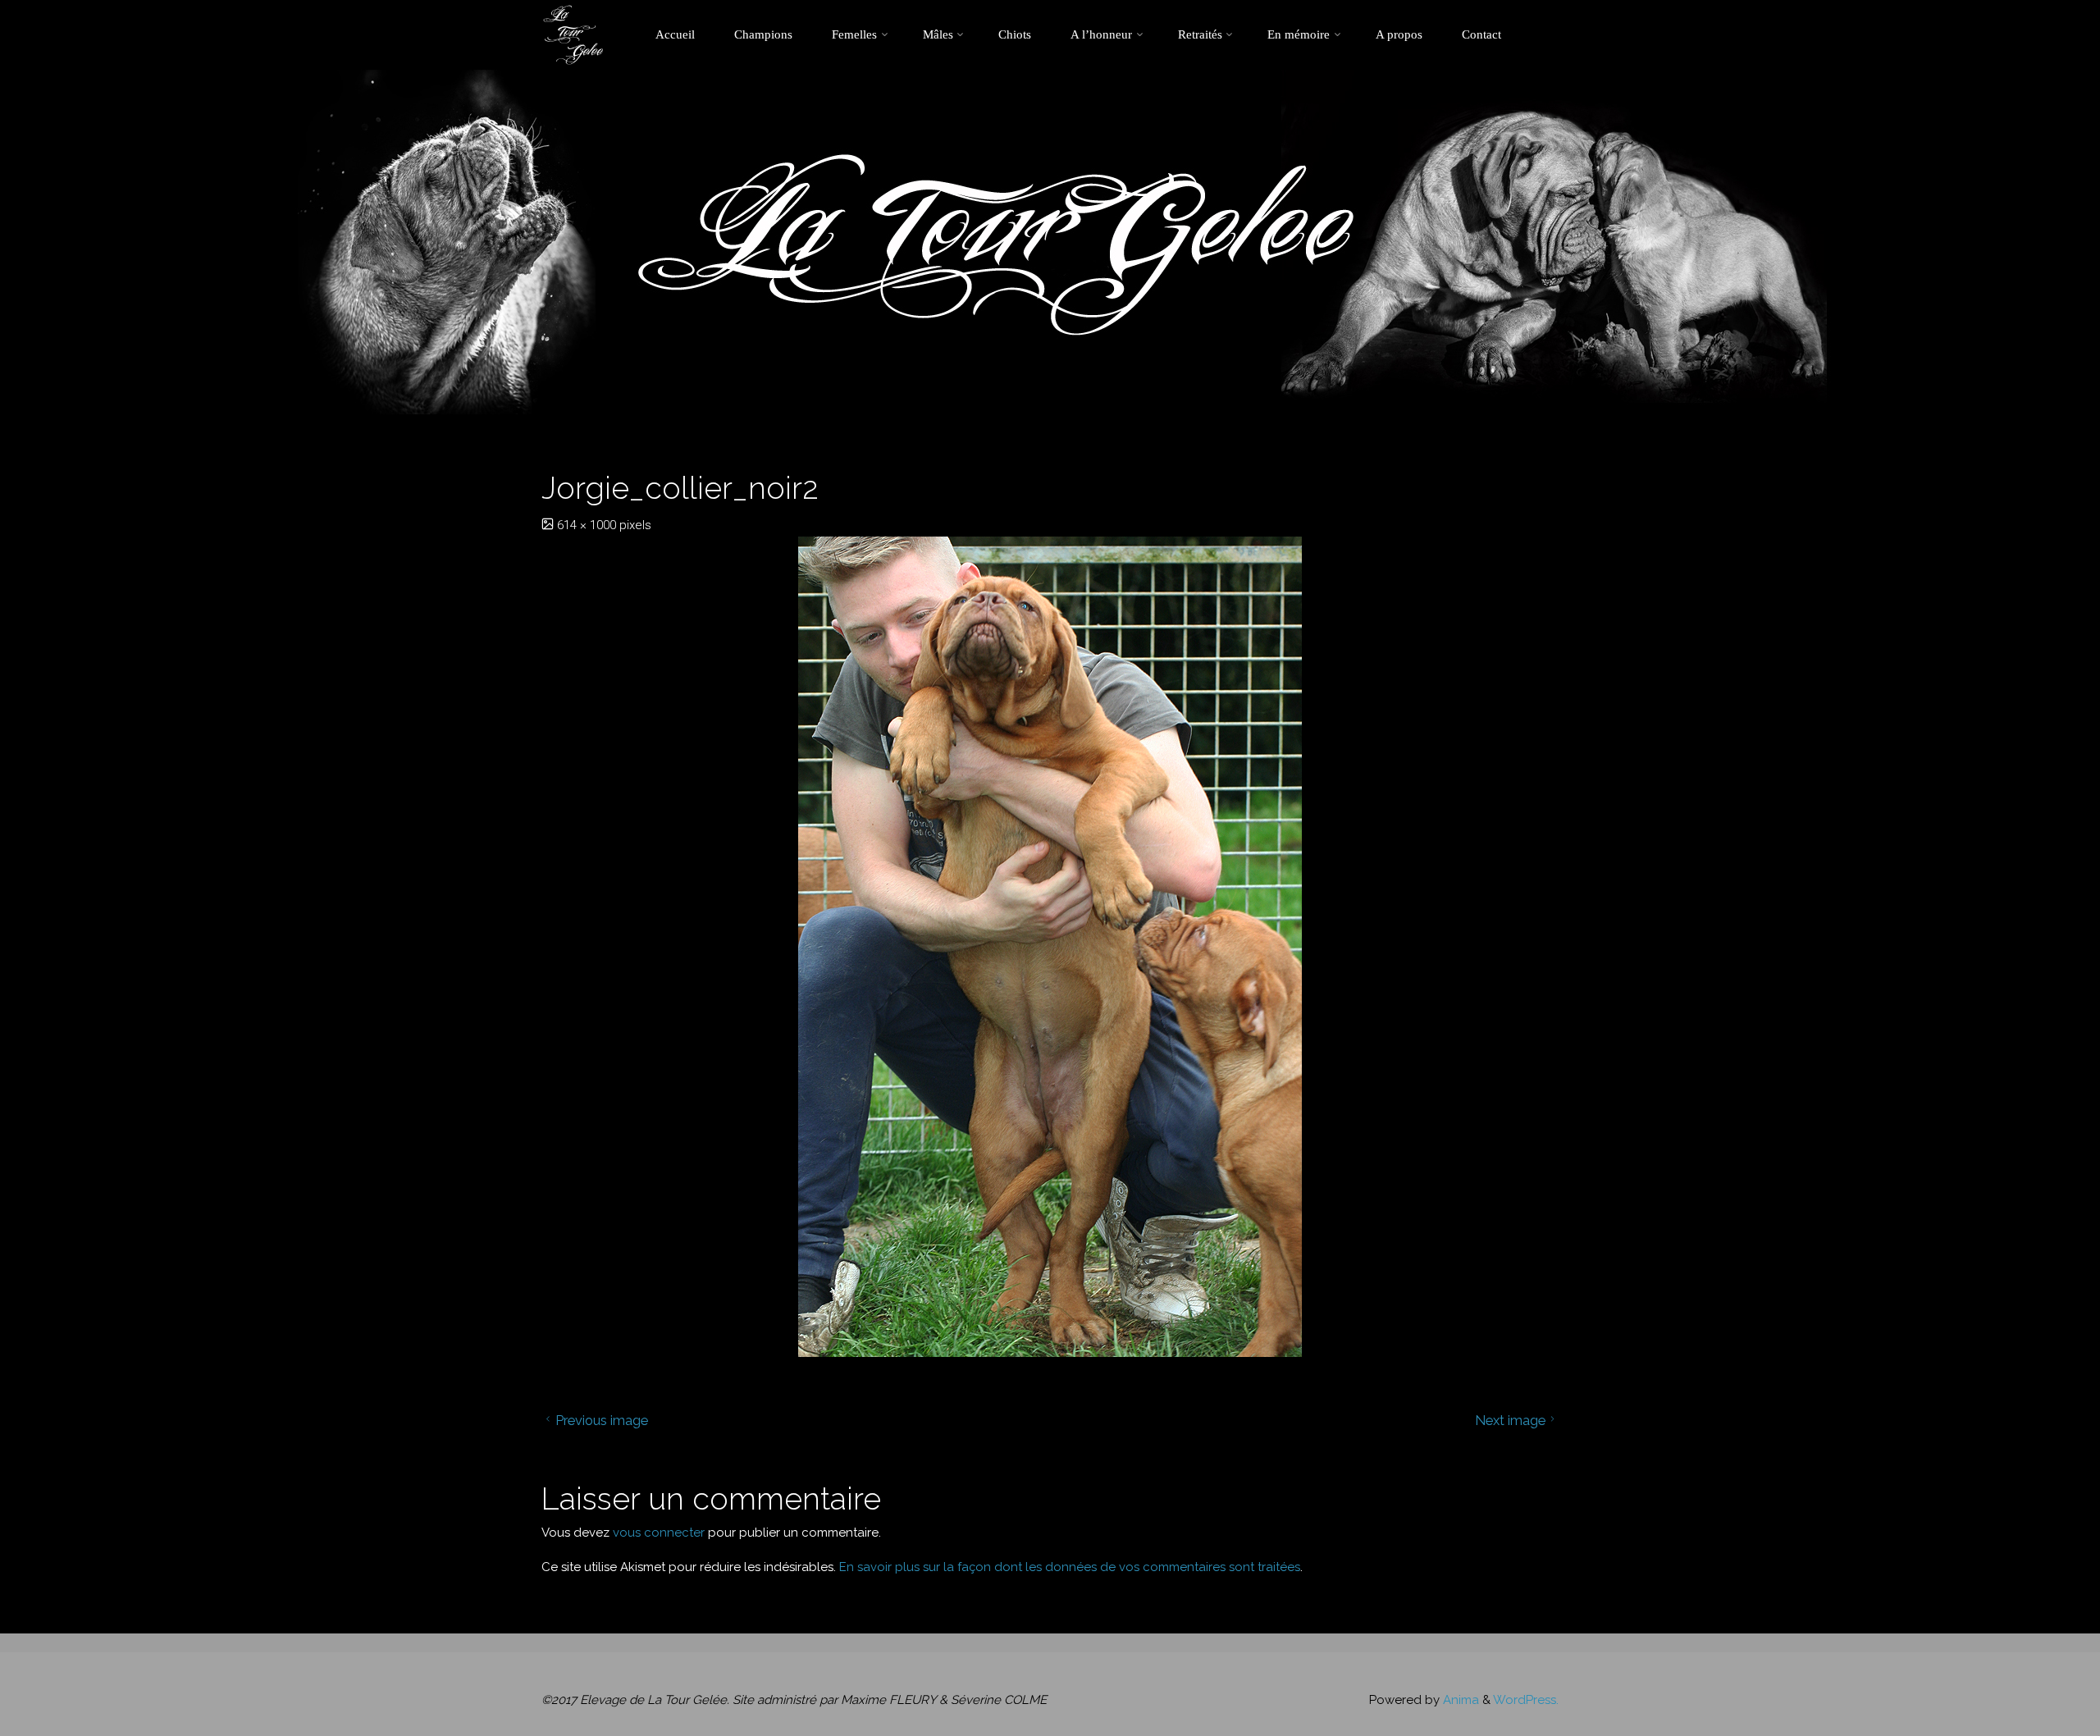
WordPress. (1526, 1700)
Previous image (602, 1420)
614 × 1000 (588, 525)
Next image (1510, 1420)
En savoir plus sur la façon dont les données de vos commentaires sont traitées (1070, 1567)
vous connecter (659, 1533)
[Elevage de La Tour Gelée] (573, 34)
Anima (1459, 1700)
